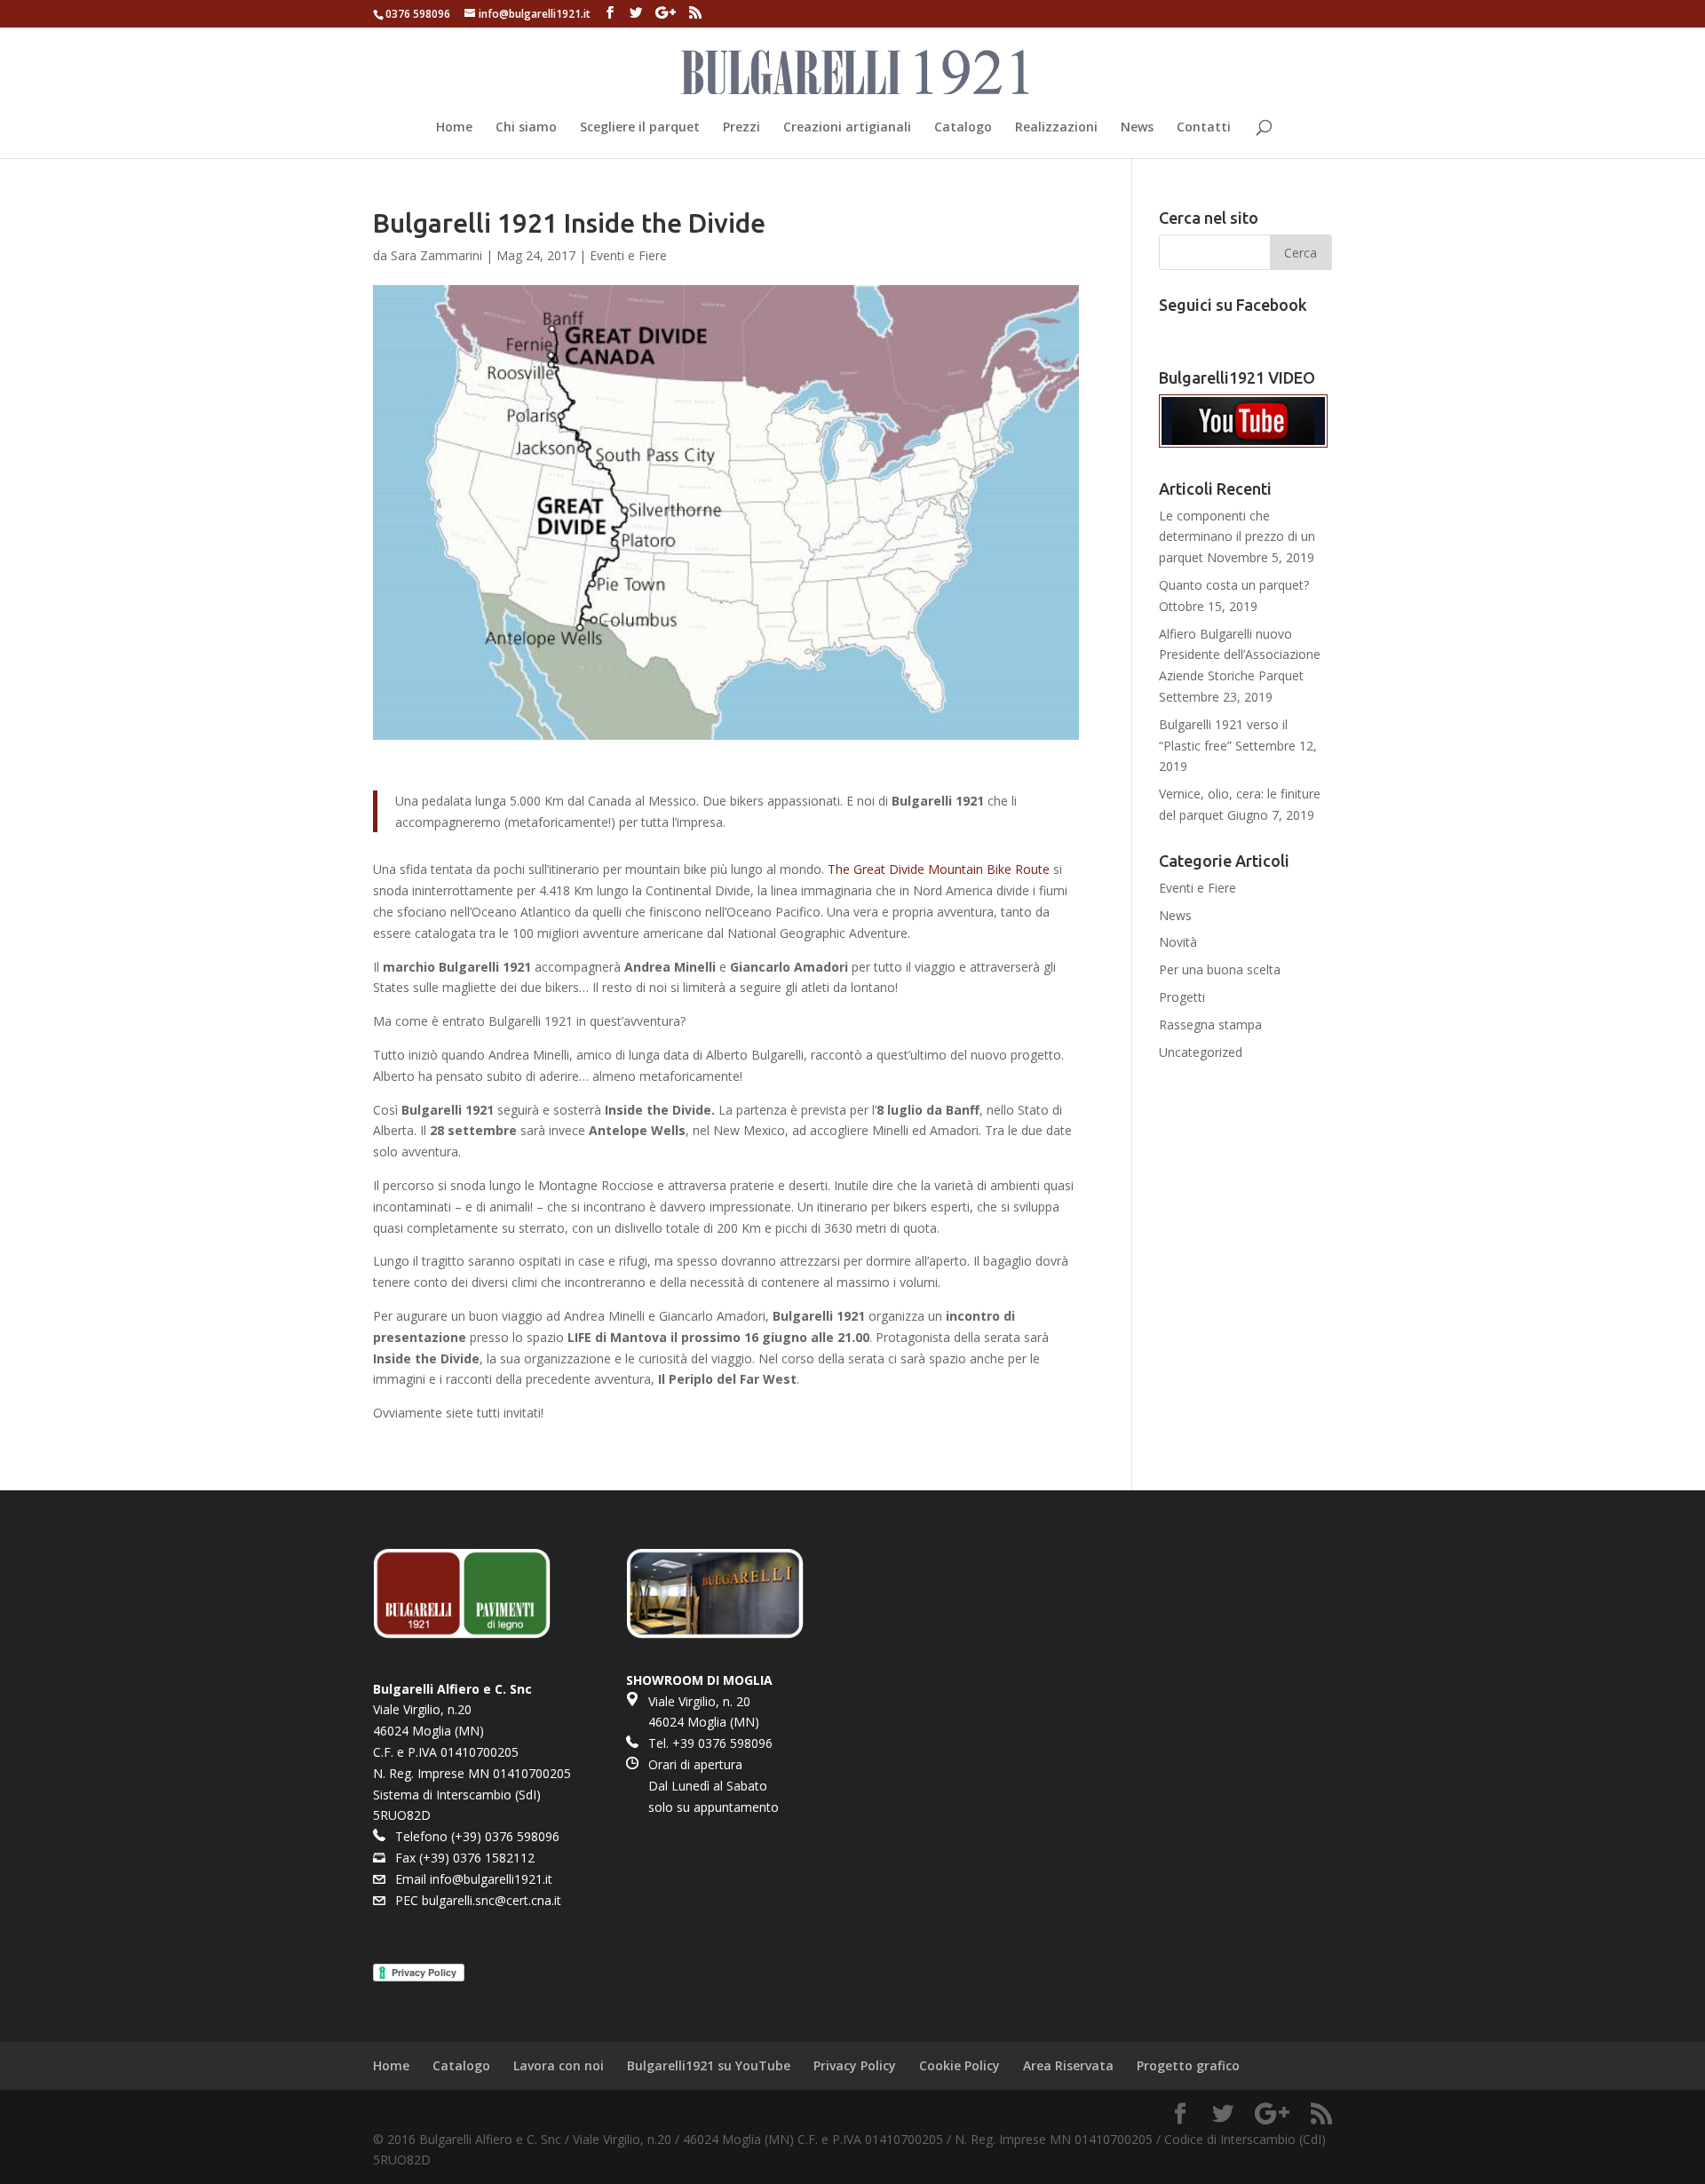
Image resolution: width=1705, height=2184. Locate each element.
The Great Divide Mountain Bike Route (939, 869)
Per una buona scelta (1220, 969)
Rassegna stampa (1210, 1024)
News (1137, 128)
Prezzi (741, 128)
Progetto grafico (1188, 2065)
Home (454, 128)
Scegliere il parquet (640, 128)
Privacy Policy (855, 2065)
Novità (1178, 942)
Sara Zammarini (436, 255)
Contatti (1204, 128)
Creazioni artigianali (847, 128)
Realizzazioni (1056, 128)
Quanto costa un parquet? (1234, 585)
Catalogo (963, 128)
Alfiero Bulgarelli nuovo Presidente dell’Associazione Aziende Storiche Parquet (1240, 655)
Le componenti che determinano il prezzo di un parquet (1237, 537)
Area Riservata (1068, 2065)
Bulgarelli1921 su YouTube (709, 2065)
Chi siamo (526, 128)
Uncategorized (1201, 1052)
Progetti (1182, 997)
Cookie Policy (960, 2065)
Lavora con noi (559, 2065)
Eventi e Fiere (628, 255)
